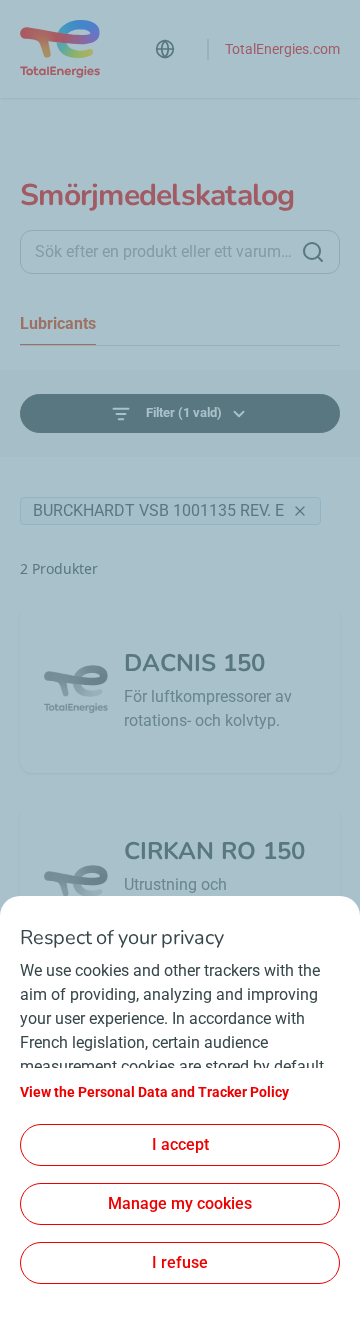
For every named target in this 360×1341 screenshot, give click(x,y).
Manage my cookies (180, 1203)
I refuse (180, 1262)
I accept (180, 1144)
